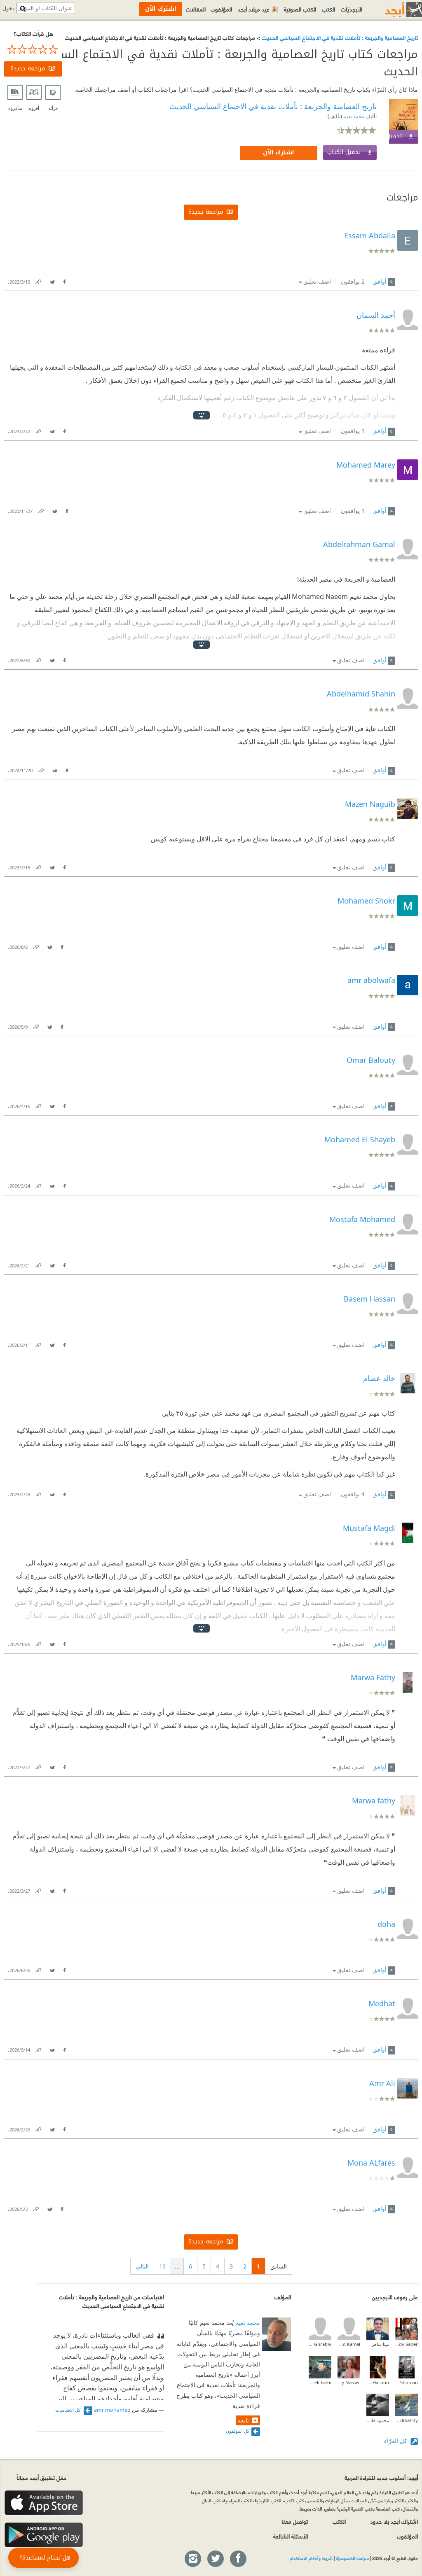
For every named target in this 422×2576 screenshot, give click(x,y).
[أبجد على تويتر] (215, 2559)
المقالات (196, 9)
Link (38, 280)
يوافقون (353, 281)
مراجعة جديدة (28, 69)
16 (162, 2266)
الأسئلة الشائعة (291, 2536)
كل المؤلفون (238, 2431)
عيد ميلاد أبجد (258, 9)
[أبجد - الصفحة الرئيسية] (393, 10)
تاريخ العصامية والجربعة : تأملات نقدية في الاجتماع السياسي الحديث (339, 37)
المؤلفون (222, 9)
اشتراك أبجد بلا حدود (394, 2521)
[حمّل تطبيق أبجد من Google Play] (44, 2535)
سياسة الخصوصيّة (352, 2558)
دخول (9, 8)
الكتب (328, 9)
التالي (142, 2266)
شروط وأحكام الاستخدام (311, 2558)
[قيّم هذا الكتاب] (33, 49)
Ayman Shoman (407, 2382)
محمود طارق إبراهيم (378, 2420)
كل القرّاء (396, 2441)
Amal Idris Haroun (378, 2382)
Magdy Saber (407, 2344)
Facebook (64, 280)
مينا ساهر (380, 2344)
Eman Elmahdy (407, 2420)
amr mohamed (112, 2410)
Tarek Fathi (320, 2382)
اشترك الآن (279, 153)
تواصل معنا (295, 2521)
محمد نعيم (353, 116)
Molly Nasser (349, 2382)
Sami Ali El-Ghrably (320, 2344)
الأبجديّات (352, 9)
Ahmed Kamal (349, 2344)
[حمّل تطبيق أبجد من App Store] (44, 2503)
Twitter (52, 280)
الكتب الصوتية (300, 9)
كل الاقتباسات (68, 2410)
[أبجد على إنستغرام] (192, 2559)
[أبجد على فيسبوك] (238, 2559)
